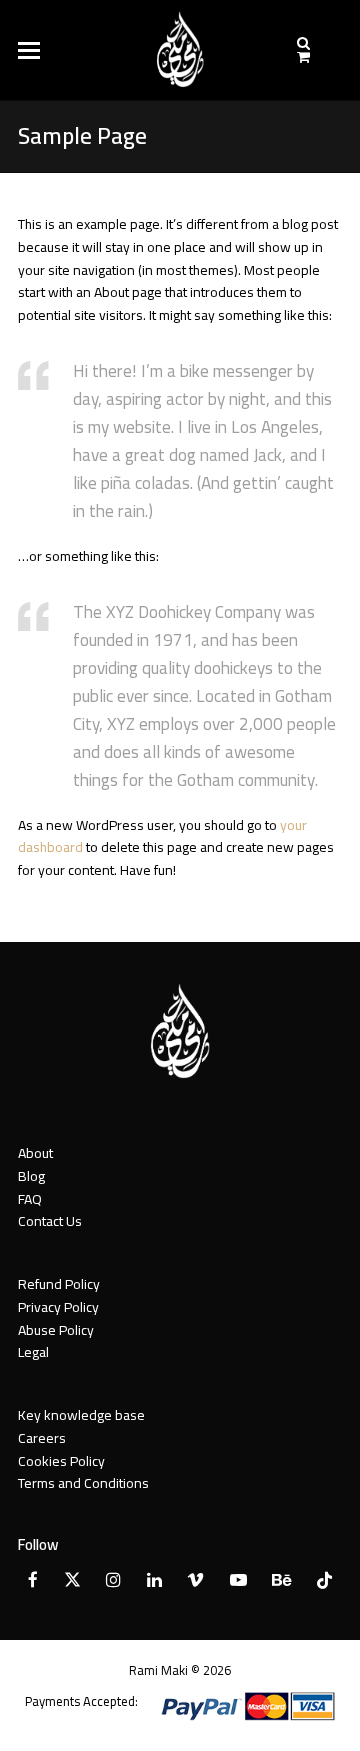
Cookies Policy (61, 1461)
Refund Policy (59, 1284)
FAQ (30, 1199)
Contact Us (50, 1221)
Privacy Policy (58, 1307)
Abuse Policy (56, 1330)
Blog (31, 1176)
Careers (42, 1438)
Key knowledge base (81, 1415)
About (35, 1153)
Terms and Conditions (83, 1483)
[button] (29, 50)
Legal (33, 1352)
